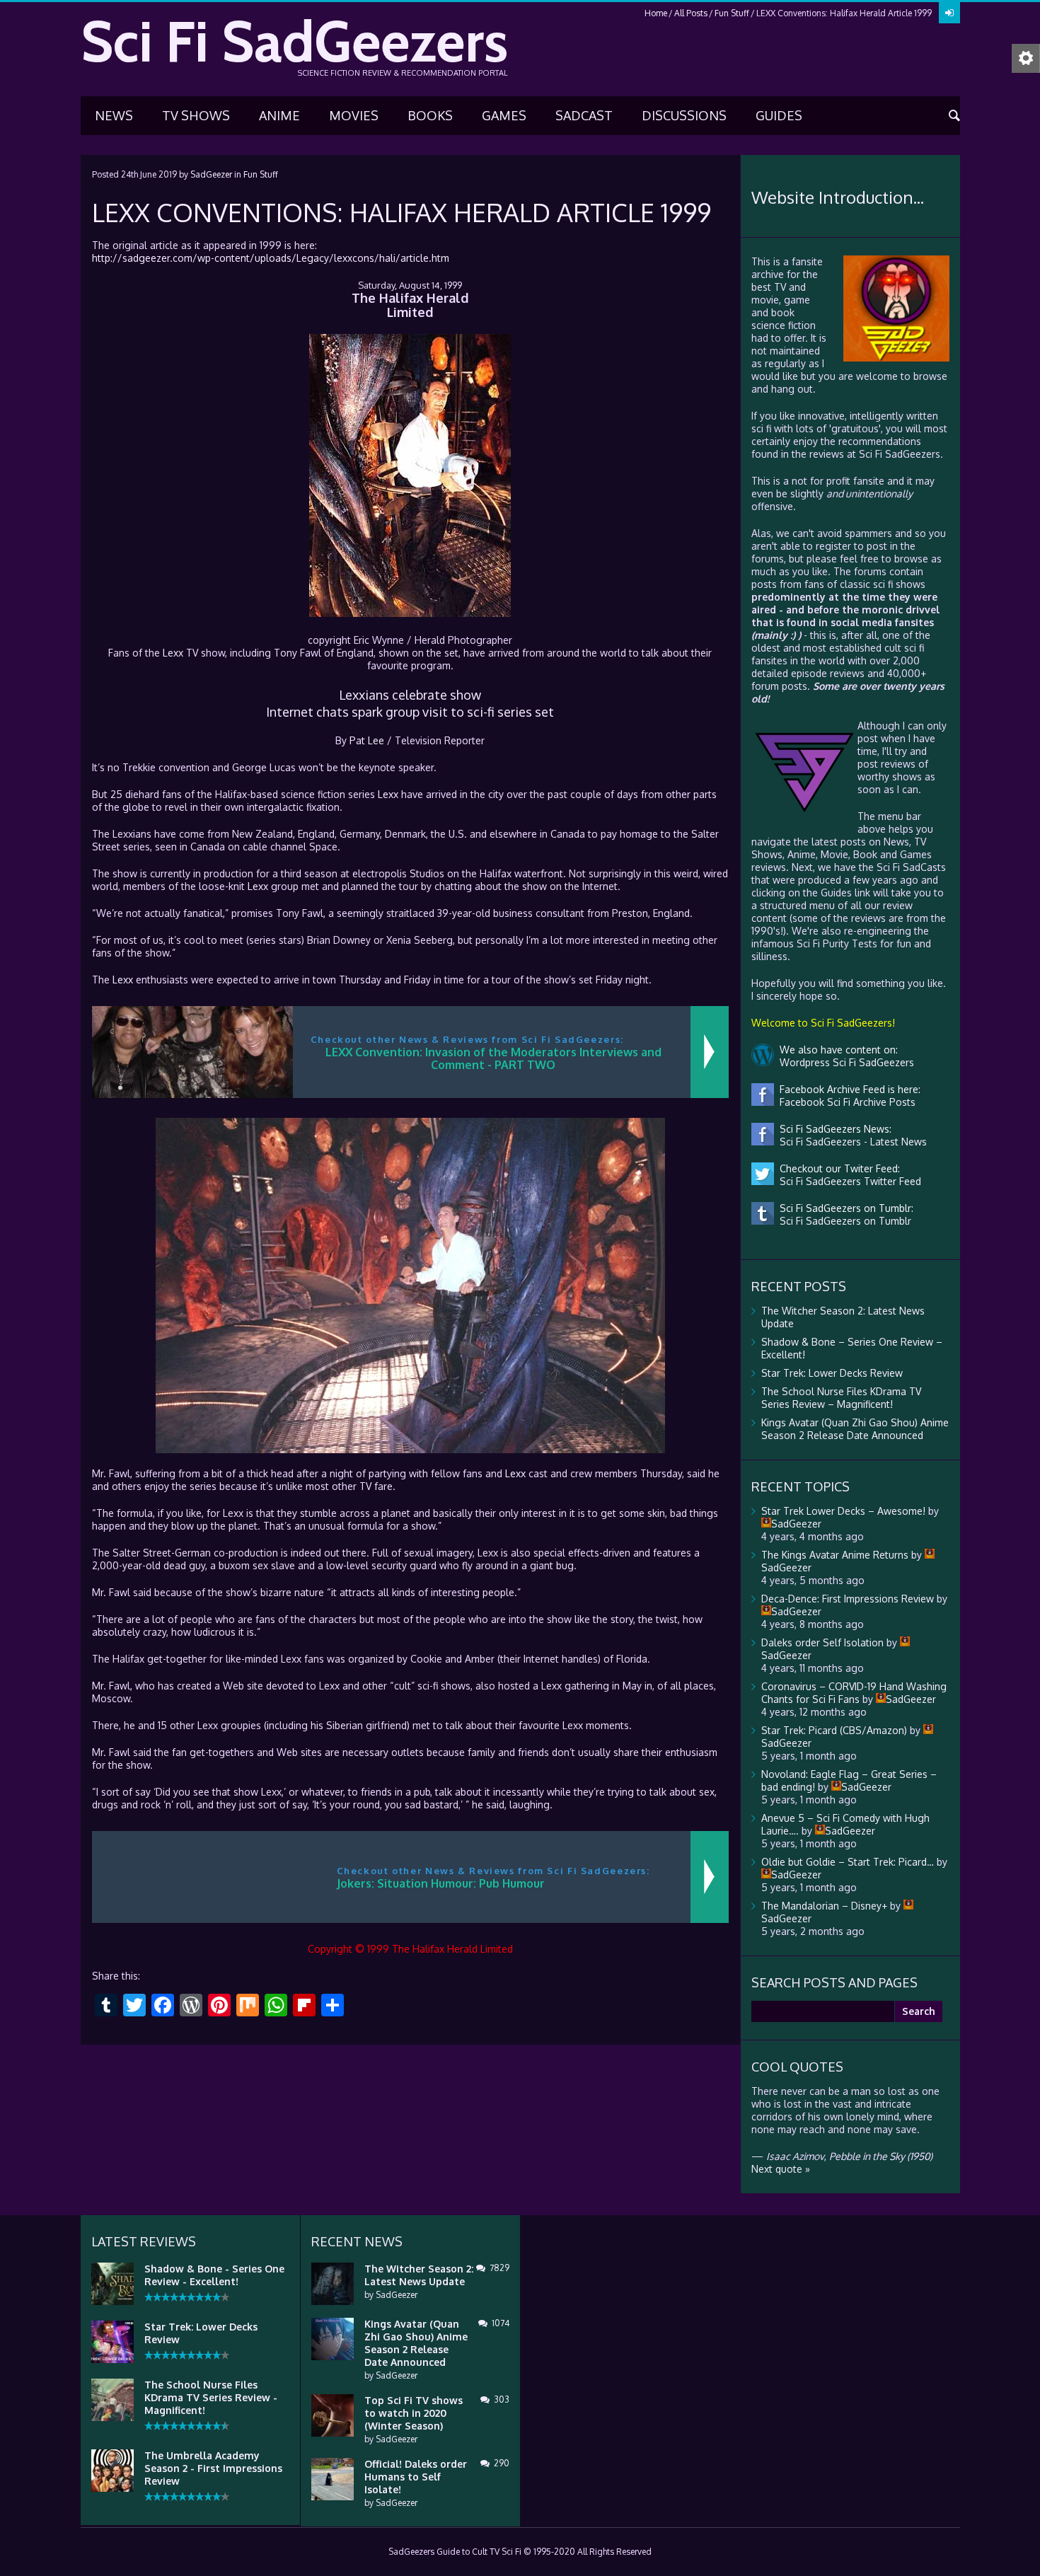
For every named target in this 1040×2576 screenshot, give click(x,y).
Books (430, 115)
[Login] (949, 13)
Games (504, 115)
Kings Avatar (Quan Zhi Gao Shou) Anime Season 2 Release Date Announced (855, 1429)
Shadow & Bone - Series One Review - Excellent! (214, 2275)
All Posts (691, 13)
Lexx (173, 653)
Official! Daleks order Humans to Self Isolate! (416, 2477)
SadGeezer (211, 174)
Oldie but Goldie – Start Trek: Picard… (848, 1862)
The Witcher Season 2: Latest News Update (419, 2275)
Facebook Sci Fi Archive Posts (845, 1102)
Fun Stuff (732, 13)
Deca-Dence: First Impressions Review (848, 1599)
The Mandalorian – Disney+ (824, 1906)
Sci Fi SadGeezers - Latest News (850, 1142)
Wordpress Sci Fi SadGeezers (844, 1062)
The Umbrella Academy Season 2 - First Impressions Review (213, 2468)
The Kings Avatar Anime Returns (835, 1555)
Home (656, 13)
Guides (779, 115)
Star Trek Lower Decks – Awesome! (843, 1511)
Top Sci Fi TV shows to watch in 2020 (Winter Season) (414, 2413)
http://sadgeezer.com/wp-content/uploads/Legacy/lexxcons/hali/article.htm (271, 258)
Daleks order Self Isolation (822, 1642)
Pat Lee (367, 740)
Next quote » (781, 2169)
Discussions (684, 115)
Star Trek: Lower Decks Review (832, 1373)
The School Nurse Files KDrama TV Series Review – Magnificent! (841, 1398)
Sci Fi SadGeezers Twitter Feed (848, 1181)
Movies (354, 115)
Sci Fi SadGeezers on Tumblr (843, 1221)
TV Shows (196, 115)
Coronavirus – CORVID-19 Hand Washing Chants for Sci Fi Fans (854, 1693)
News (114, 115)
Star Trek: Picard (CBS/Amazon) (834, 1730)
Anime (279, 115)
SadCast (584, 115)
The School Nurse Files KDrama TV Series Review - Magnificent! (211, 2397)
